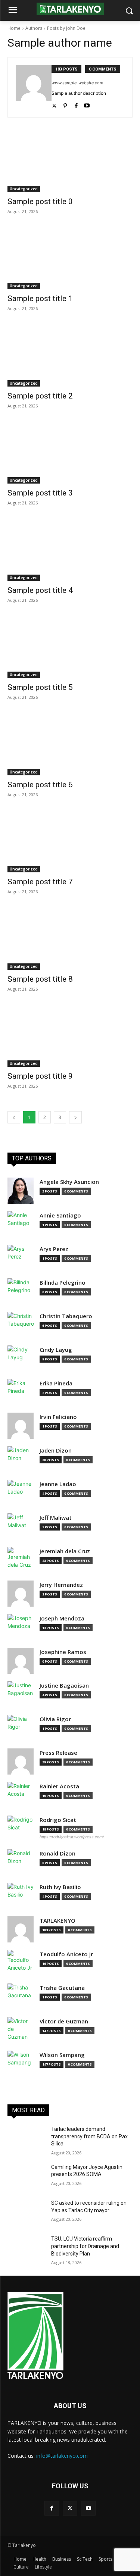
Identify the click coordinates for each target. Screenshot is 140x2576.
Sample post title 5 (40, 687)
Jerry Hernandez (61, 1585)
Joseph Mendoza (62, 1618)
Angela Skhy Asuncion (69, 1182)
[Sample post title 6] (70, 744)
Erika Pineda (56, 1383)
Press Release (58, 1753)
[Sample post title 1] (70, 258)
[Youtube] (87, 104)
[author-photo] (34, 87)
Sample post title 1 (40, 298)
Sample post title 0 (40, 201)
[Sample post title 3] (70, 453)
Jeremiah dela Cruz (65, 1551)
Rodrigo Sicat (58, 1820)
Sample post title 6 (40, 785)
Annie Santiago (60, 1215)
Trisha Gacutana (62, 1988)
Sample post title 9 (40, 1076)
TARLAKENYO (57, 1921)
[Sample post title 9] (70, 1036)
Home (14, 28)
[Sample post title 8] (70, 938)
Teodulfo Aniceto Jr (66, 1954)
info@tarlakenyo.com (62, 2456)
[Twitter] (54, 104)
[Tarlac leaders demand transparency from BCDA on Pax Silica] (26, 2139)
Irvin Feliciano (58, 1417)
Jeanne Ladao (58, 1484)
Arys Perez (54, 1249)
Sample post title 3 (40, 493)
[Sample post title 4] (70, 550)
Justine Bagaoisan (64, 1686)
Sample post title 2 (40, 396)
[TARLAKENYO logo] (70, 9)
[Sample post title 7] (70, 841)
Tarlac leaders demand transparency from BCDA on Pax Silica (89, 2136)
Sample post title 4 (40, 590)
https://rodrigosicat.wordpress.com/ (72, 1837)
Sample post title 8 (40, 979)
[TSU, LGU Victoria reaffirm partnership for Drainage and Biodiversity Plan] (26, 2248)
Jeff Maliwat (56, 1518)
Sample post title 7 (40, 882)
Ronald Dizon (57, 1853)
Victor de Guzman (64, 2021)
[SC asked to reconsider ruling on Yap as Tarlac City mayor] (26, 2213)
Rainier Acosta (59, 1786)
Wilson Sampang (62, 2055)
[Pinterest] (65, 104)
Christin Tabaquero (66, 1316)
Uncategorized (24, 189)
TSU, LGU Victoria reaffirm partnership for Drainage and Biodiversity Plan (85, 2246)
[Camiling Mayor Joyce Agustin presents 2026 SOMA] (26, 2177)
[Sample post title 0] (70, 161)
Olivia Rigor (55, 1719)
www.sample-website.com (77, 83)
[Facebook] (76, 104)
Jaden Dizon (56, 1450)
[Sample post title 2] (70, 355)
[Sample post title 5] (70, 647)
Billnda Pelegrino (63, 1283)
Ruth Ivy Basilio (60, 1887)
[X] (70, 2508)
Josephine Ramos (63, 1652)
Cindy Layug (56, 1350)
